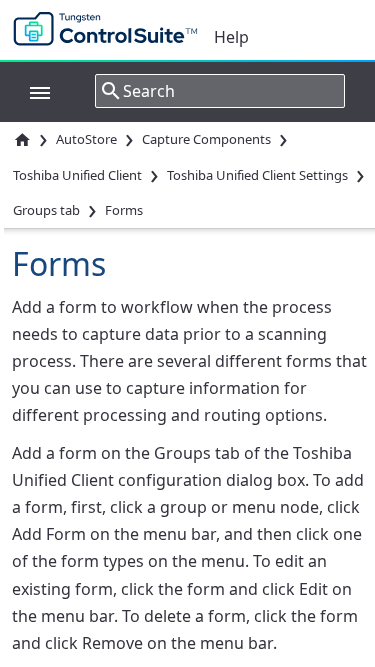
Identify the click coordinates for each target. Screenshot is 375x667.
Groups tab (46, 210)
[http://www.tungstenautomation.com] (110, 30)
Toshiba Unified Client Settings (257, 175)
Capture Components (206, 139)
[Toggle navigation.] (30, 91)
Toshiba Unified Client (77, 175)
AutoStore (86, 139)
